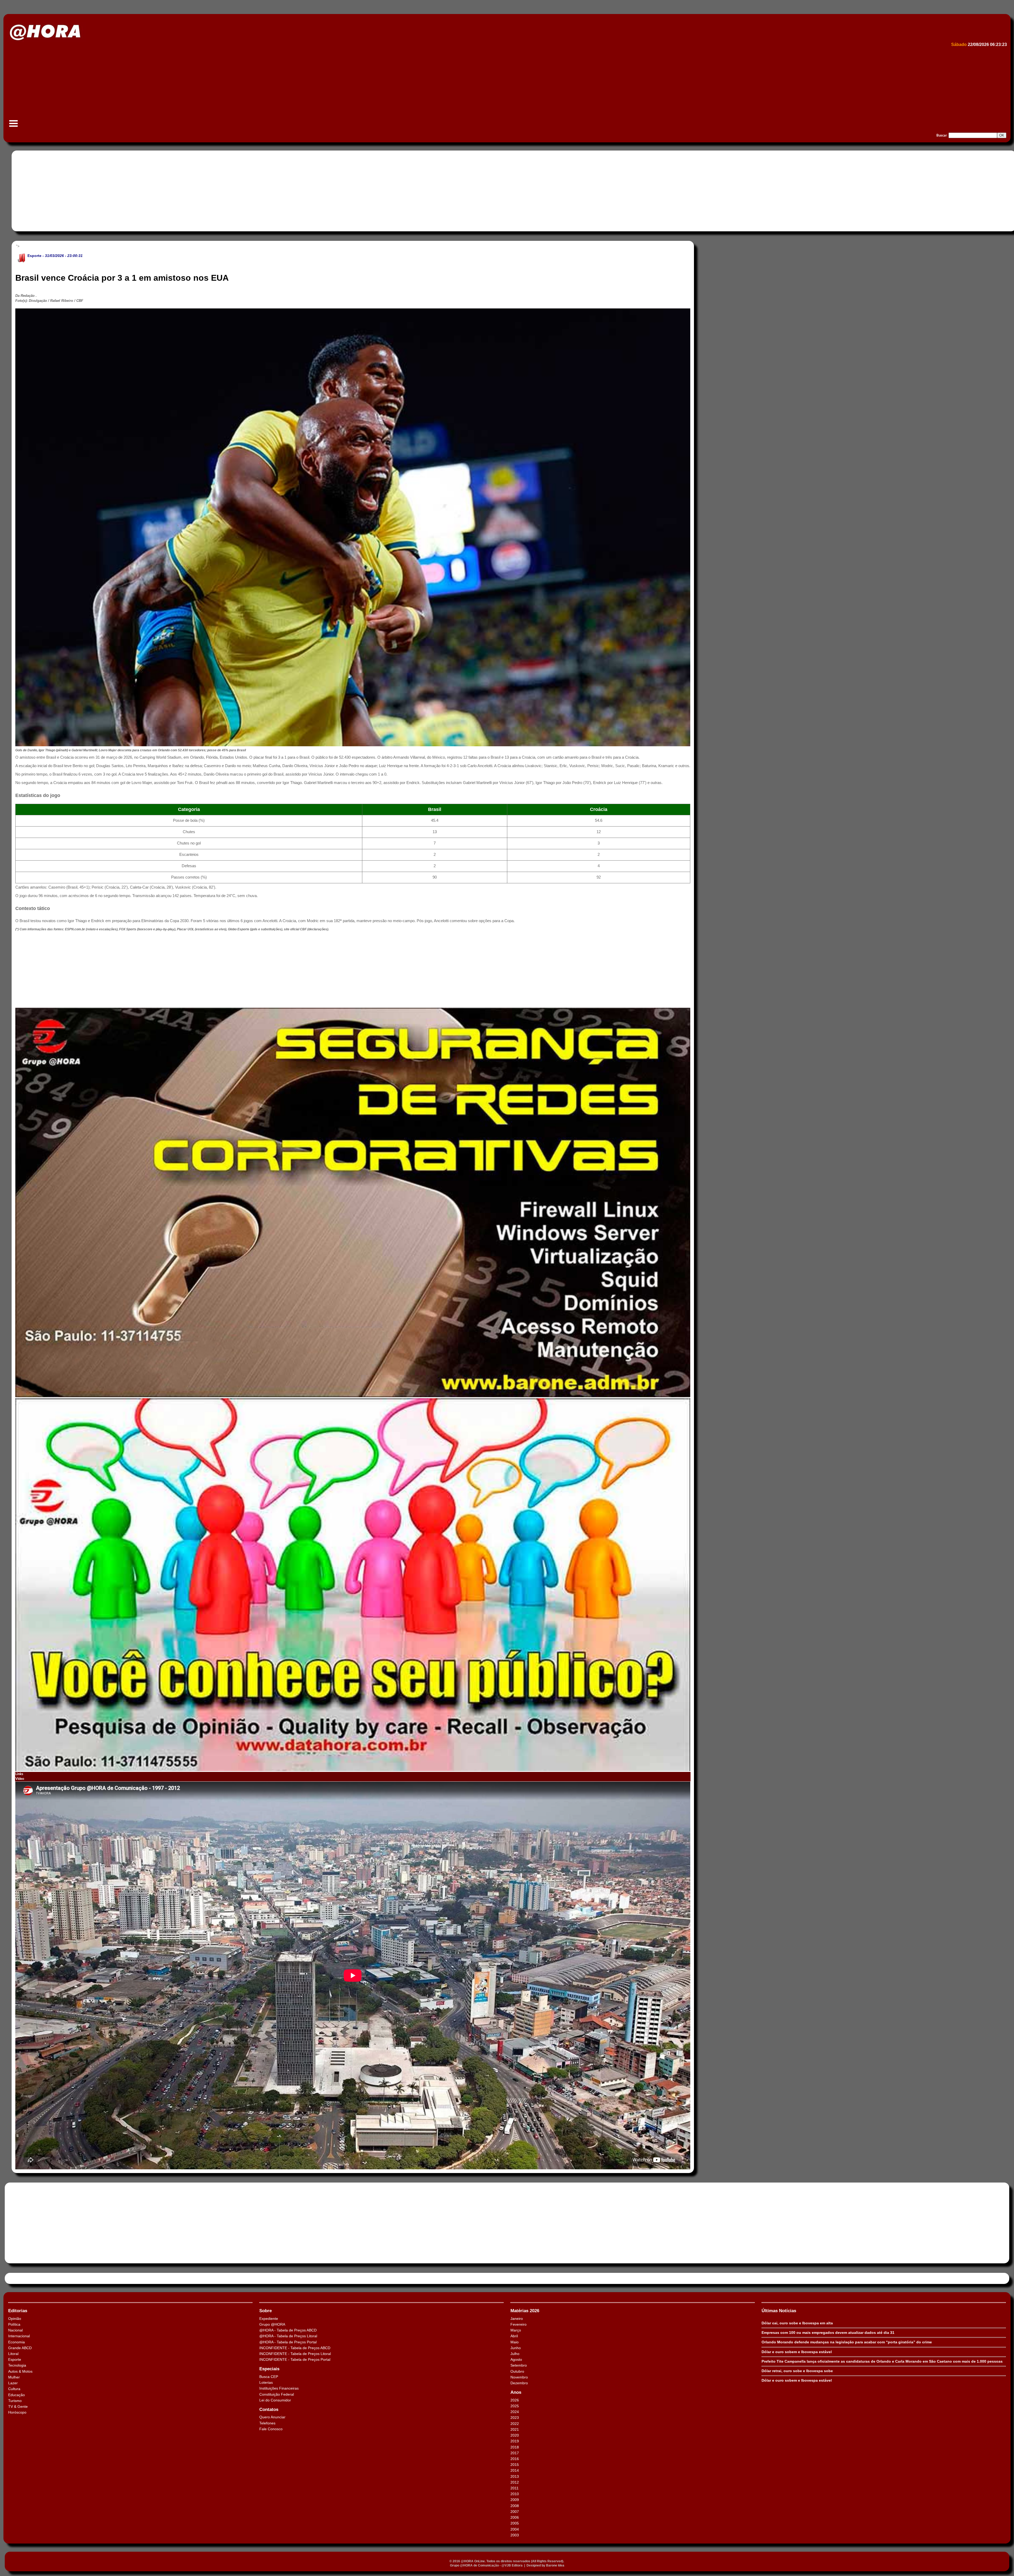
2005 (515, 2523)
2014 (515, 2470)
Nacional (15, 2330)
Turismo (15, 2401)
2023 (515, 2418)
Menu (13, 126)
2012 (515, 2482)
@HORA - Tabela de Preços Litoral (288, 2336)
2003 (515, 2535)
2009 (515, 2500)
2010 (515, 2494)
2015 (515, 2465)
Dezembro (519, 2383)
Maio (515, 2342)
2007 (515, 2512)
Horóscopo (17, 2412)
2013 (515, 2476)
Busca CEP (269, 2377)
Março (516, 2330)
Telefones (267, 2423)
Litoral (13, 2354)
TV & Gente (18, 2406)
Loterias (266, 2382)
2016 (515, 2459)
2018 (515, 2447)
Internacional (19, 2336)
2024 (515, 2412)
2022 (515, 2424)
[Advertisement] (166, 89)
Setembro (519, 2365)
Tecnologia (17, 2365)
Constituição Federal (277, 2394)
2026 (515, 2400)
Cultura (14, 2389)
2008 (515, 2506)
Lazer (13, 2383)
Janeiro (517, 2319)
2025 (515, 2406)
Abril (514, 2336)
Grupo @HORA (272, 2324)
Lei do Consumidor (275, 2400)
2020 (515, 2435)
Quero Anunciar (272, 2417)
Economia (17, 2342)
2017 (515, 2453)
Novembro (519, 2377)
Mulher (14, 2377)
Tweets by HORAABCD (26, 2278)
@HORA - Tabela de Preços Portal (288, 2342)
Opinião (15, 2319)
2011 (515, 2488)
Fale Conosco (271, 2429)
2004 (515, 2529)
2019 (515, 2441)
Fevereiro (518, 2324)
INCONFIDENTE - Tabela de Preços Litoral (295, 2354)
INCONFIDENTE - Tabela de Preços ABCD (295, 2348)
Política (14, 2324)
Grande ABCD (20, 2348)
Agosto (516, 2359)
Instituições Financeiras (279, 2388)
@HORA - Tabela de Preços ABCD (288, 2330)
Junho (516, 2348)
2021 (515, 2429)
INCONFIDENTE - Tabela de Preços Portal (295, 2359)
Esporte (34, 256)
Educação (17, 2395)
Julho (515, 2354)
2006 (515, 2517)
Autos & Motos (20, 2371)
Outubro (517, 2371)
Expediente (269, 2319)
